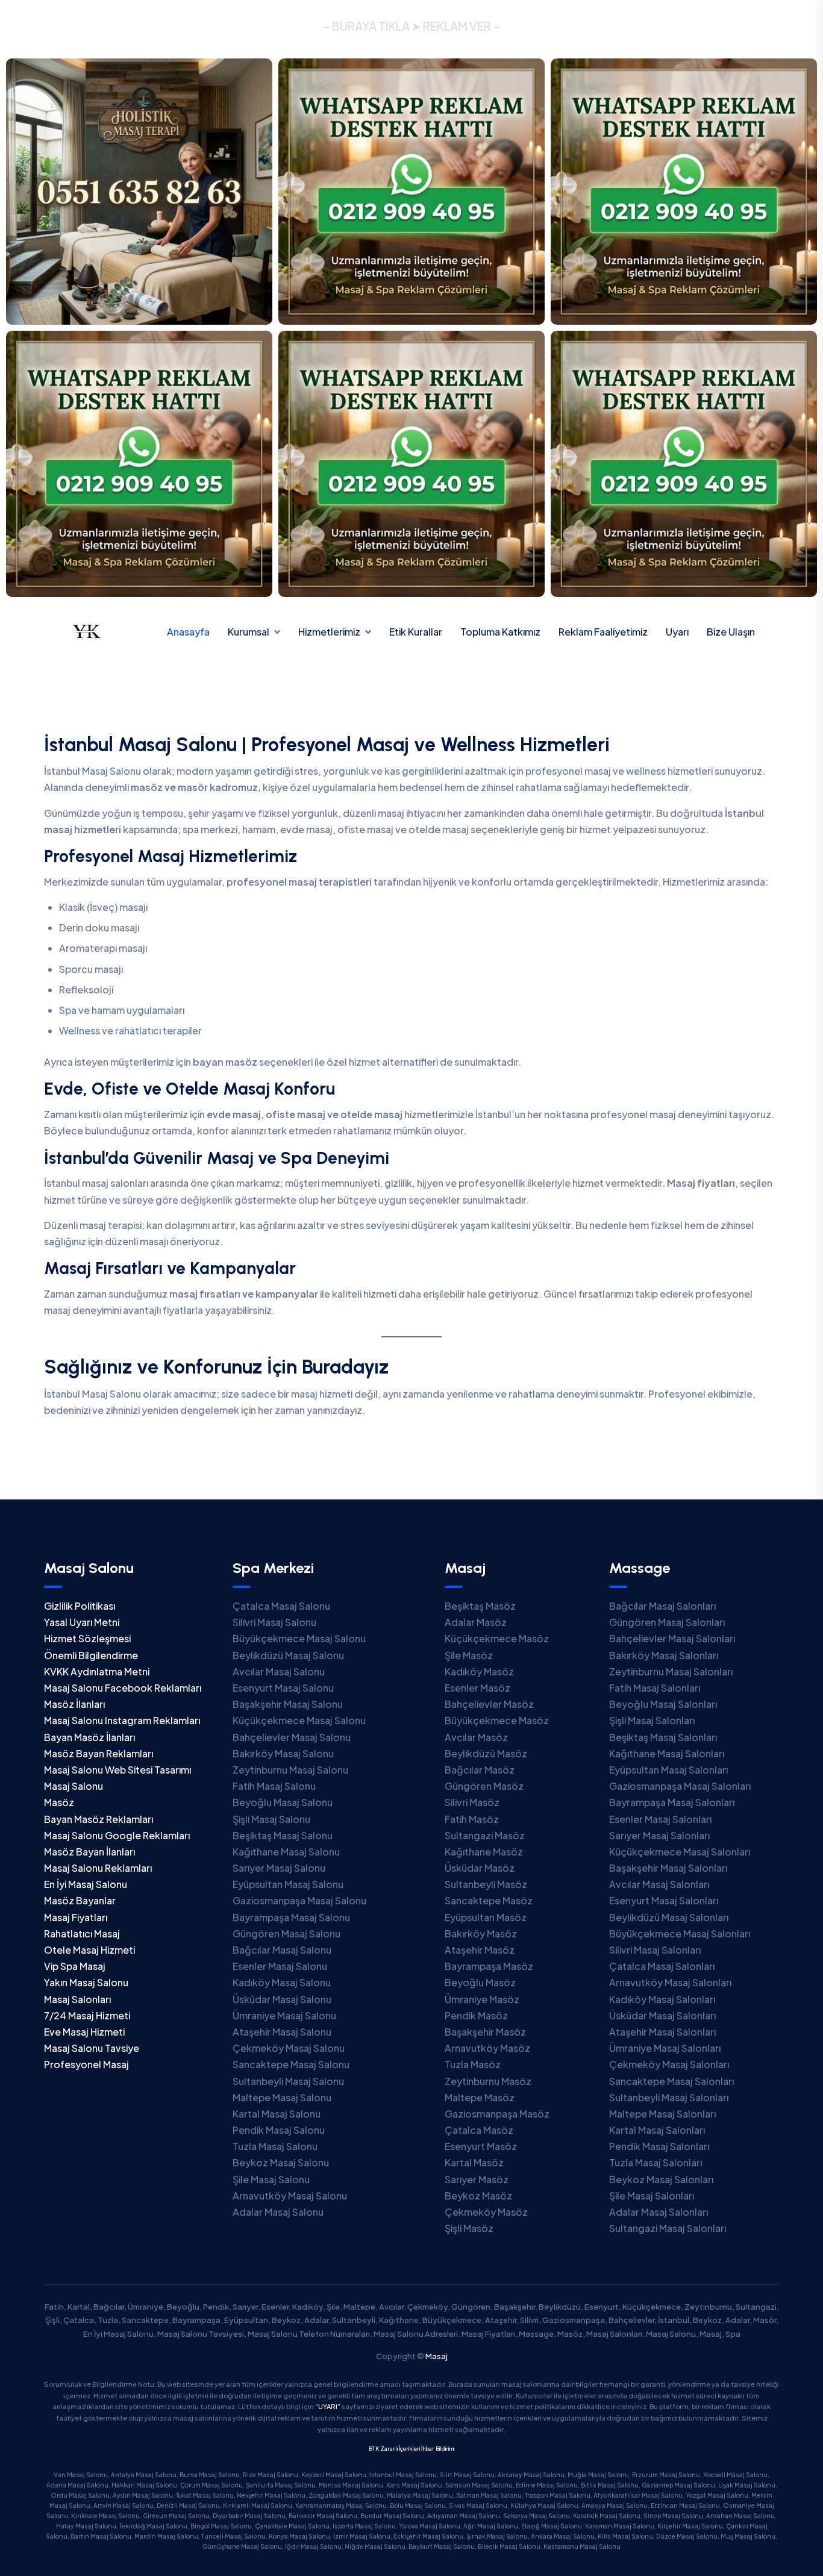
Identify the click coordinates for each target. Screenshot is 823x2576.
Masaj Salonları (77, 1999)
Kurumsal (249, 632)
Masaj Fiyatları (76, 1917)
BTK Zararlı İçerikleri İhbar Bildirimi (411, 2449)
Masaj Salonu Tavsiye (92, 2048)
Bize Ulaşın (731, 632)
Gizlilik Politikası (80, 1606)
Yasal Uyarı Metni (82, 1622)
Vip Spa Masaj (75, 1966)
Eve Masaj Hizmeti (84, 2032)
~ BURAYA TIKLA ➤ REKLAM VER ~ (411, 26)
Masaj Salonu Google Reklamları (117, 1835)
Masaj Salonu (74, 1786)
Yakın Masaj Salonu (86, 1982)
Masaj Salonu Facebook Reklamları (123, 1688)
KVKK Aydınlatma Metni (97, 1671)
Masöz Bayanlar (80, 1900)
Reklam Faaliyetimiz (603, 632)
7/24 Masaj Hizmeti (87, 2015)
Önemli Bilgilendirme (91, 1655)
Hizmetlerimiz (329, 632)
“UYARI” (328, 2406)
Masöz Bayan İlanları (89, 1852)
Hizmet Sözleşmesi (87, 1638)
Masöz (59, 1802)
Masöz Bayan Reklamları (99, 1753)
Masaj (437, 2356)
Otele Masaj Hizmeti (89, 1950)
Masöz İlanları (74, 1704)
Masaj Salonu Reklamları (98, 1868)
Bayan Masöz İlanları (89, 1737)
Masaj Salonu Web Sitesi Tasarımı (117, 1770)
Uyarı (677, 632)
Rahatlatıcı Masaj (82, 1934)
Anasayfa (188, 632)
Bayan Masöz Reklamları (99, 1819)
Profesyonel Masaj (86, 2064)
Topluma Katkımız (500, 632)
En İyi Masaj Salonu (86, 1884)
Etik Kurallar (416, 632)
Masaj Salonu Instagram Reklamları (122, 1720)
